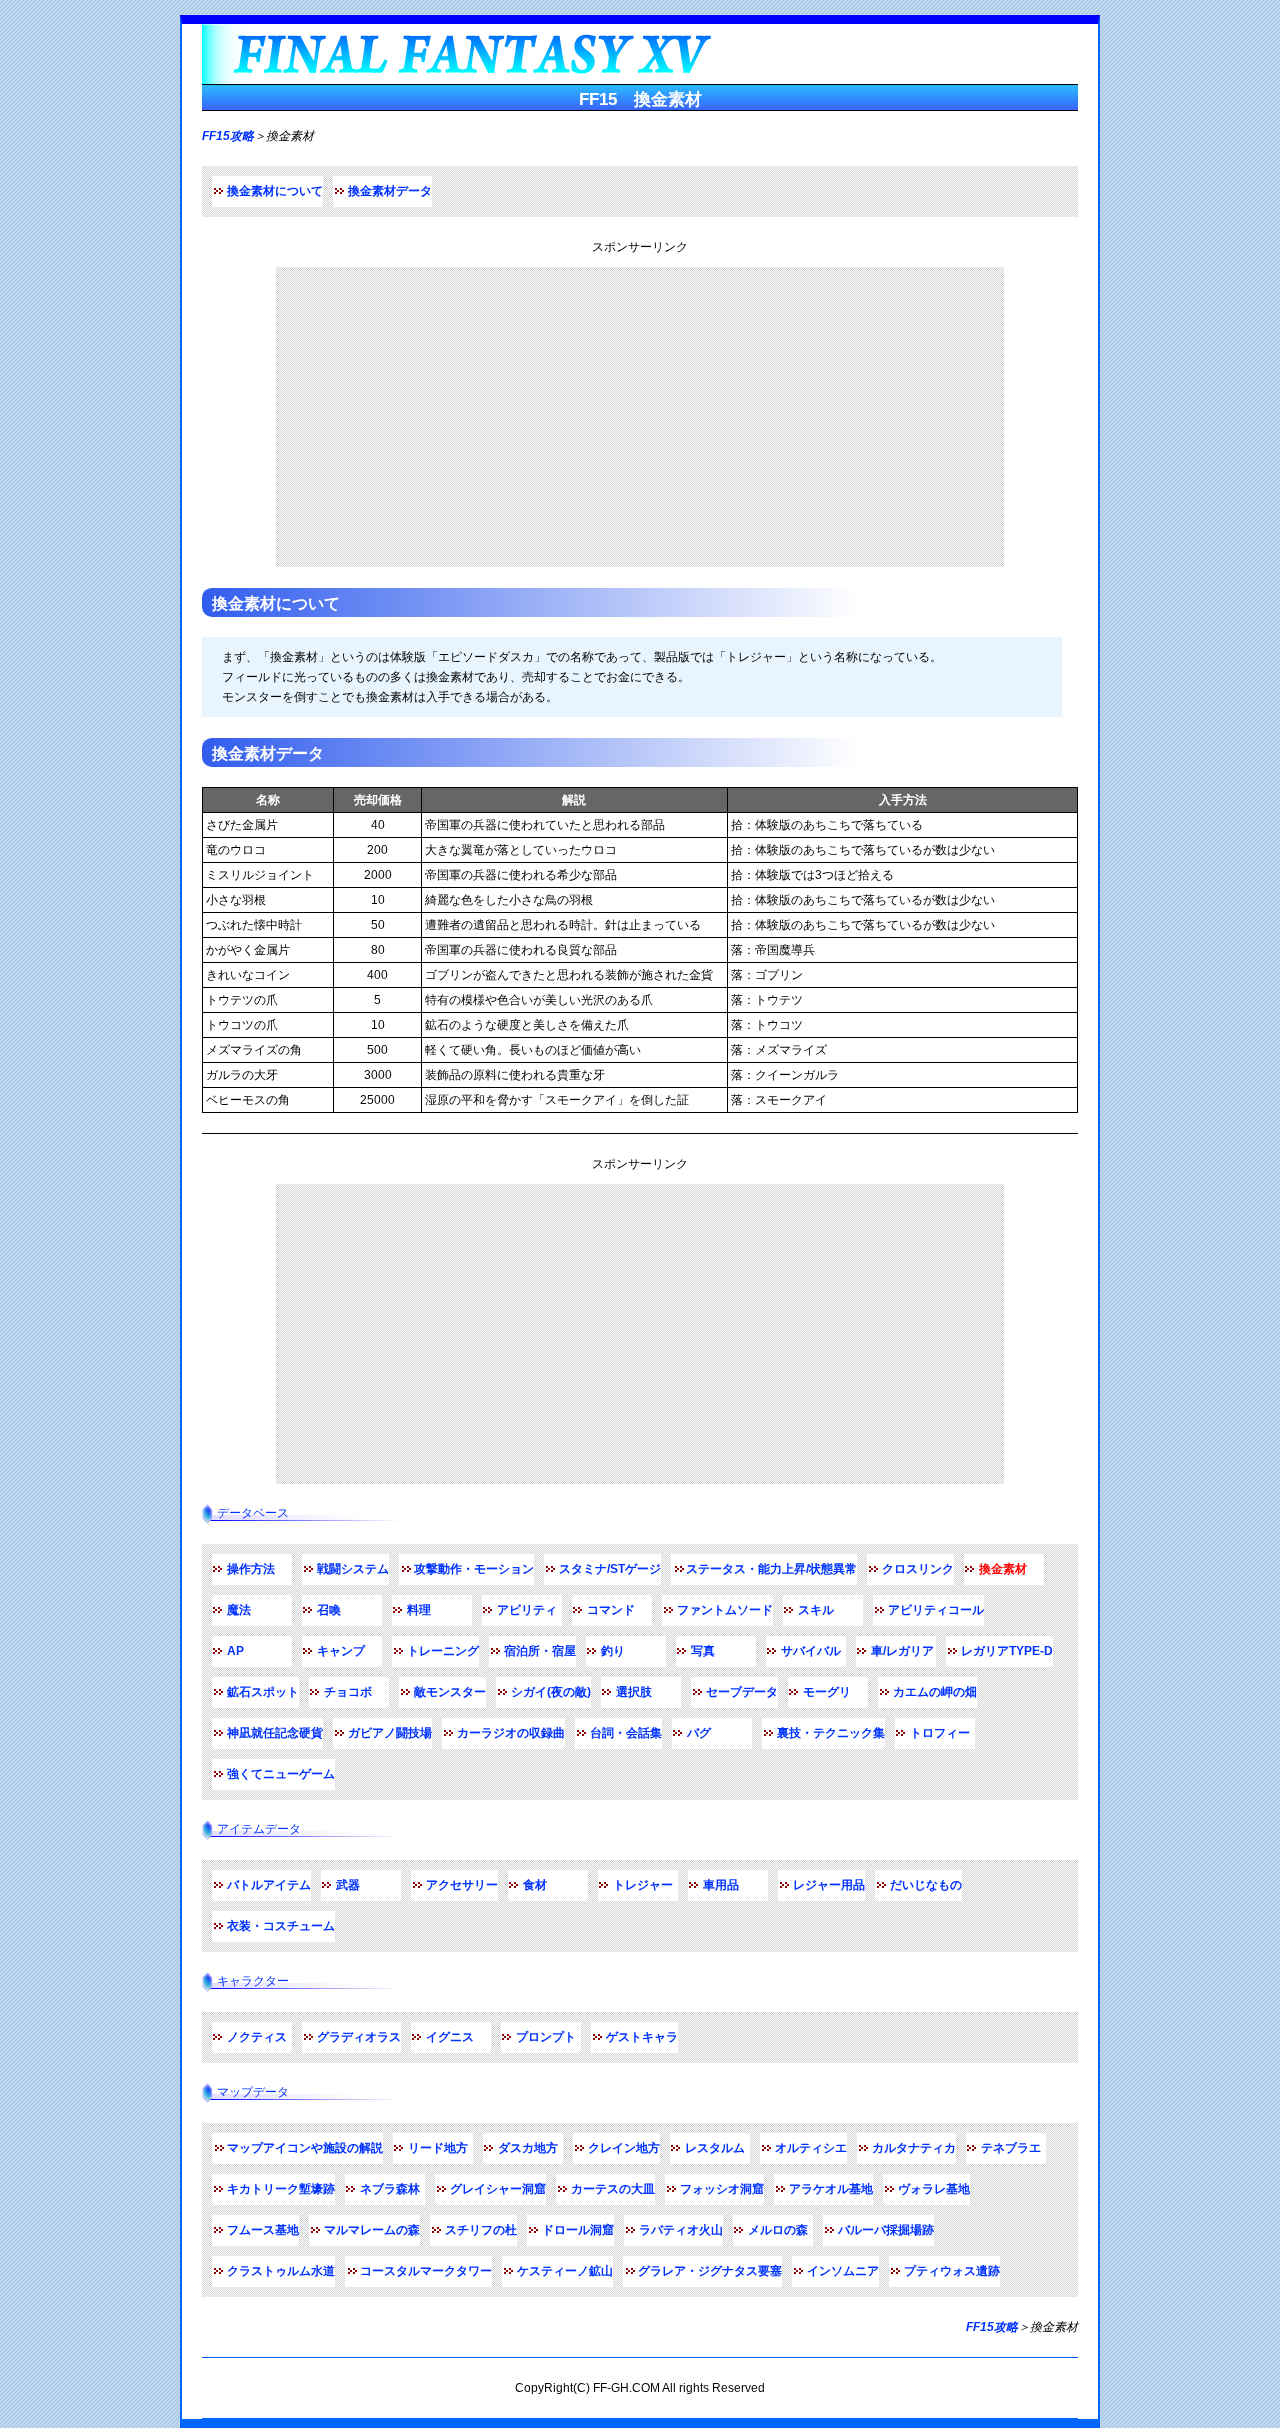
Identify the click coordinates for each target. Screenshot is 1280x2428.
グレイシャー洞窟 (498, 2189)
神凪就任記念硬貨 (275, 1733)
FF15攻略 (228, 136)
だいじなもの (926, 1885)
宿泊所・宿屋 (540, 1651)
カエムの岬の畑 (935, 1692)
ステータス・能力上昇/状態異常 (771, 1569)
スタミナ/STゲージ (610, 1569)
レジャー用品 (829, 1885)
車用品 (721, 1885)
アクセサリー (462, 1885)
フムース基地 (263, 2230)
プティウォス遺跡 (952, 2271)
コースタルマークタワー (426, 2271)
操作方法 (251, 1569)
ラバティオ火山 (681, 2230)
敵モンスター (450, 1692)
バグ (699, 1733)
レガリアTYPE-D (1007, 1651)
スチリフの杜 (481, 2230)
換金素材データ (390, 191)
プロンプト (546, 2037)
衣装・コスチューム (281, 1926)
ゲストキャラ (642, 2037)
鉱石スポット (263, 1692)
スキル (816, 1610)
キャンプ (341, 1651)
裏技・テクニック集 (831, 1733)
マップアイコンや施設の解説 (305, 2148)
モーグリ (827, 1692)
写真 (703, 1651)
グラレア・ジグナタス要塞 (710, 2271)
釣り (613, 1651)
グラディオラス (359, 2037)
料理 (419, 1610)
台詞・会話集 (626, 1733)
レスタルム (715, 2148)
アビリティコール (936, 1610)
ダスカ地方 (528, 2148)
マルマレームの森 (372, 2230)
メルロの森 (778, 2230)
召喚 (329, 1610)
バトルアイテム (269, 1885)
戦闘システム (353, 1569)
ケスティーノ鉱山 (565, 2271)
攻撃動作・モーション (474, 1569)
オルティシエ (811, 2148)
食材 (535, 1885)
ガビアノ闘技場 (390, 1733)
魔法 (239, 1610)
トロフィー (940, 1733)
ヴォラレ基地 (934, 2189)
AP (235, 1651)
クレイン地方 (624, 2148)
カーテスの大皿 (613, 2189)
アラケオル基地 (831, 2189)
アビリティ (527, 1610)
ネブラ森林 (390, 2189)
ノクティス (257, 2037)
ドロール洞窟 (578, 2230)
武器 (348, 1885)
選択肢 (634, 1692)
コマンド (611, 1610)
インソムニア (843, 2271)
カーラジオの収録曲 (511, 1733)
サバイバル (811, 1651)
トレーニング (443, 1651)
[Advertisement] (640, 417)
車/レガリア (902, 1651)
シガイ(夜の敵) (551, 1692)
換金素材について (275, 191)
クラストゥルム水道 (281, 2271)
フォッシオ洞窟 (722, 2189)
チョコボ (348, 1692)
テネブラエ (1011, 2148)
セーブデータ (742, 1692)
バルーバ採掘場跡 (886, 2230)
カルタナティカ (914, 2148)
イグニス (450, 2037)
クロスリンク (918, 1569)
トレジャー (643, 1885)
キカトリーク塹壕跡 (281, 2189)
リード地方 (438, 2148)
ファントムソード (725, 1610)
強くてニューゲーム (281, 1774)
